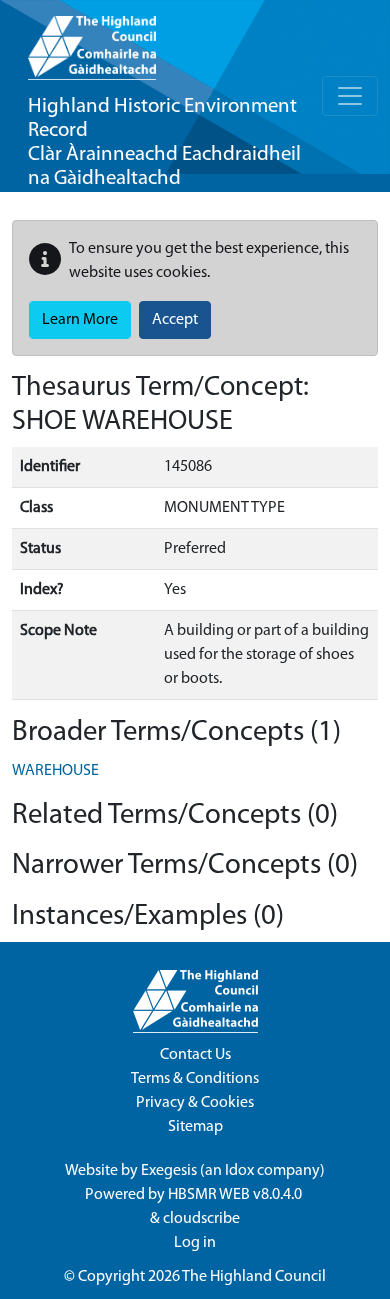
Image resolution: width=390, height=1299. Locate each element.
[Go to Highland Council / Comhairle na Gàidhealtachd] (92, 40)
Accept (175, 320)
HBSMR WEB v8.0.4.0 (236, 1195)
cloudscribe (201, 1219)
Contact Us (195, 1055)
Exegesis (169, 1171)
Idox (239, 1171)
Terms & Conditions (195, 1079)
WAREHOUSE (55, 771)
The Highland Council (254, 1277)
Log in (195, 1243)
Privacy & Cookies (195, 1103)
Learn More (80, 320)
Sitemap (195, 1127)
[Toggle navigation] (350, 96)
